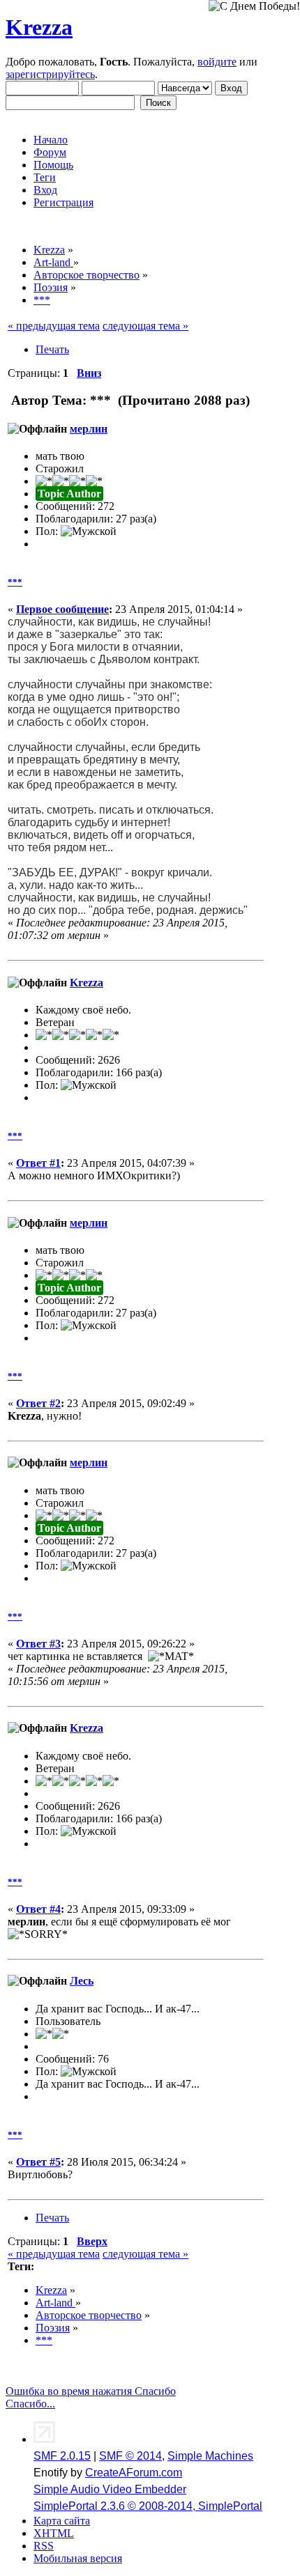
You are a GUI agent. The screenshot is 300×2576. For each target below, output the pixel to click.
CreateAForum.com (134, 2473)
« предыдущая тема (54, 326)
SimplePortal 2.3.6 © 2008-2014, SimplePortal (148, 2506)
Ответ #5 (38, 2162)
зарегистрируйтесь (50, 74)
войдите (217, 62)
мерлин (89, 429)
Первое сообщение (62, 609)
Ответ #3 (38, 1644)
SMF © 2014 (130, 2456)
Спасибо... (30, 2404)
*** (15, 582)
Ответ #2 (38, 1403)
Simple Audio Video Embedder (110, 2489)
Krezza (39, 27)
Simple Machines (210, 2456)
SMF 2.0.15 (62, 2456)
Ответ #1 (38, 1163)
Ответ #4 (38, 1909)
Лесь (82, 1981)
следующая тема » (145, 326)
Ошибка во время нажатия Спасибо (91, 2391)
